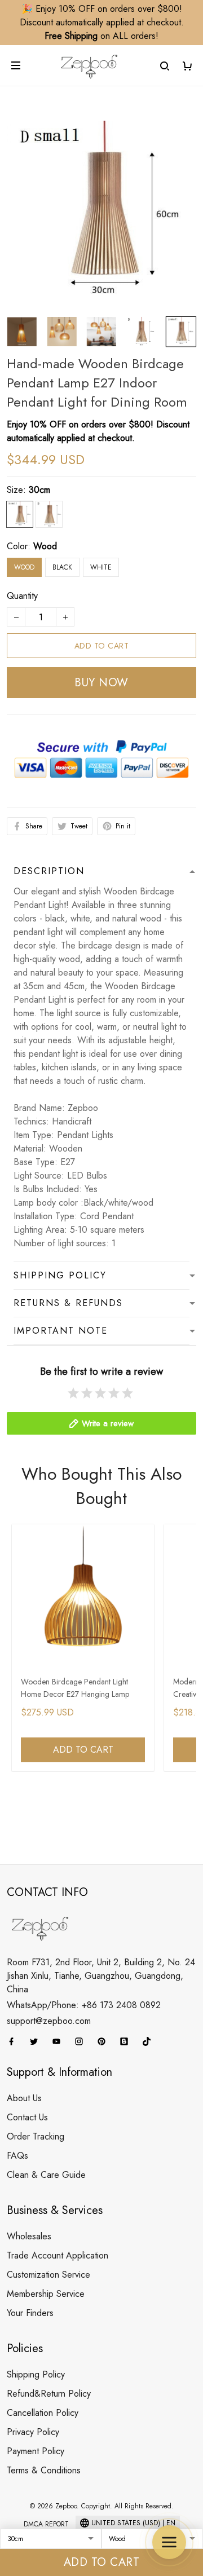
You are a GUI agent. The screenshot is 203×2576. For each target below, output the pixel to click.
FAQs (17, 2156)
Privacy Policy (33, 2432)
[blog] (127, 2041)
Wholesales (29, 2236)
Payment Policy (36, 2451)
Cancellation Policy (43, 2413)
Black (62, 567)
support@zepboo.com (49, 2021)
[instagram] (82, 2041)
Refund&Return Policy (49, 2394)
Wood (45, 546)
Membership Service (46, 2294)
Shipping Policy (36, 2374)
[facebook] (15, 2041)
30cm (39, 490)
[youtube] (60, 2041)
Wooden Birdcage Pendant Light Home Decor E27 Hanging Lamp (75, 1688)
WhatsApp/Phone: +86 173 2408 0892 (84, 2005)
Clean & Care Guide (46, 2175)
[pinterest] (105, 2041)
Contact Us (27, 2117)
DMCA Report (46, 2524)
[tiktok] (150, 2041)
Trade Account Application (58, 2255)
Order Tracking (36, 2136)
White (101, 567)
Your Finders (30, 2313)
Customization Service (48, 2275)
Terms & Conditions (44, 2470)
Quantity (22, 596)
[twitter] (37, 2041)
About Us (24, 2098)
